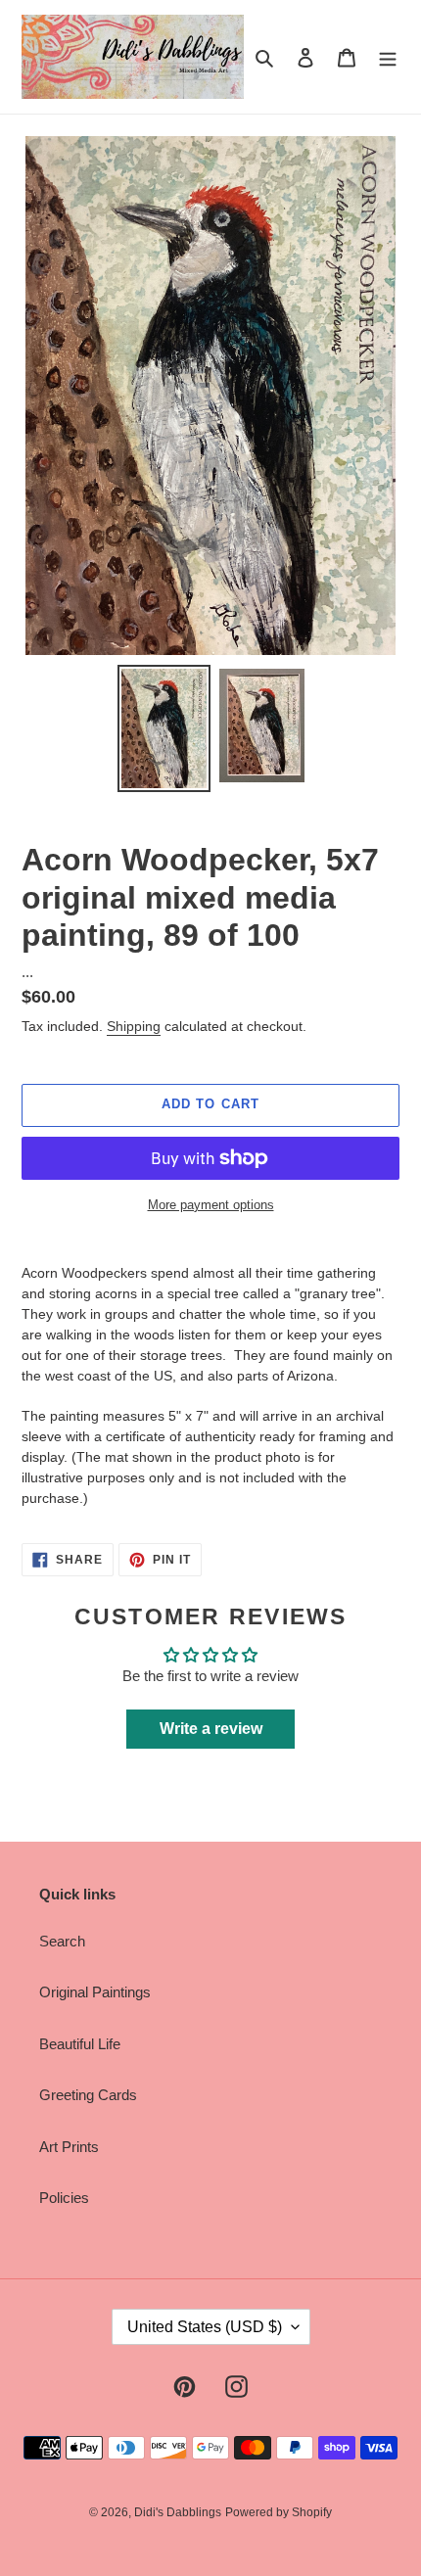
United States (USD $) (205, 2327)
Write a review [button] (211, 1729)
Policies (64, 2198)
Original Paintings (95, 1992)
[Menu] (388, 57)
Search (62, 1941)
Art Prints (69, 2147)
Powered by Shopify (279, 2512)
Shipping (134, 1026)
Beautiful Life (80, 2044)
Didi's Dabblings (178, 2512)
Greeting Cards (88, 2095)
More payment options (211, 1205)
